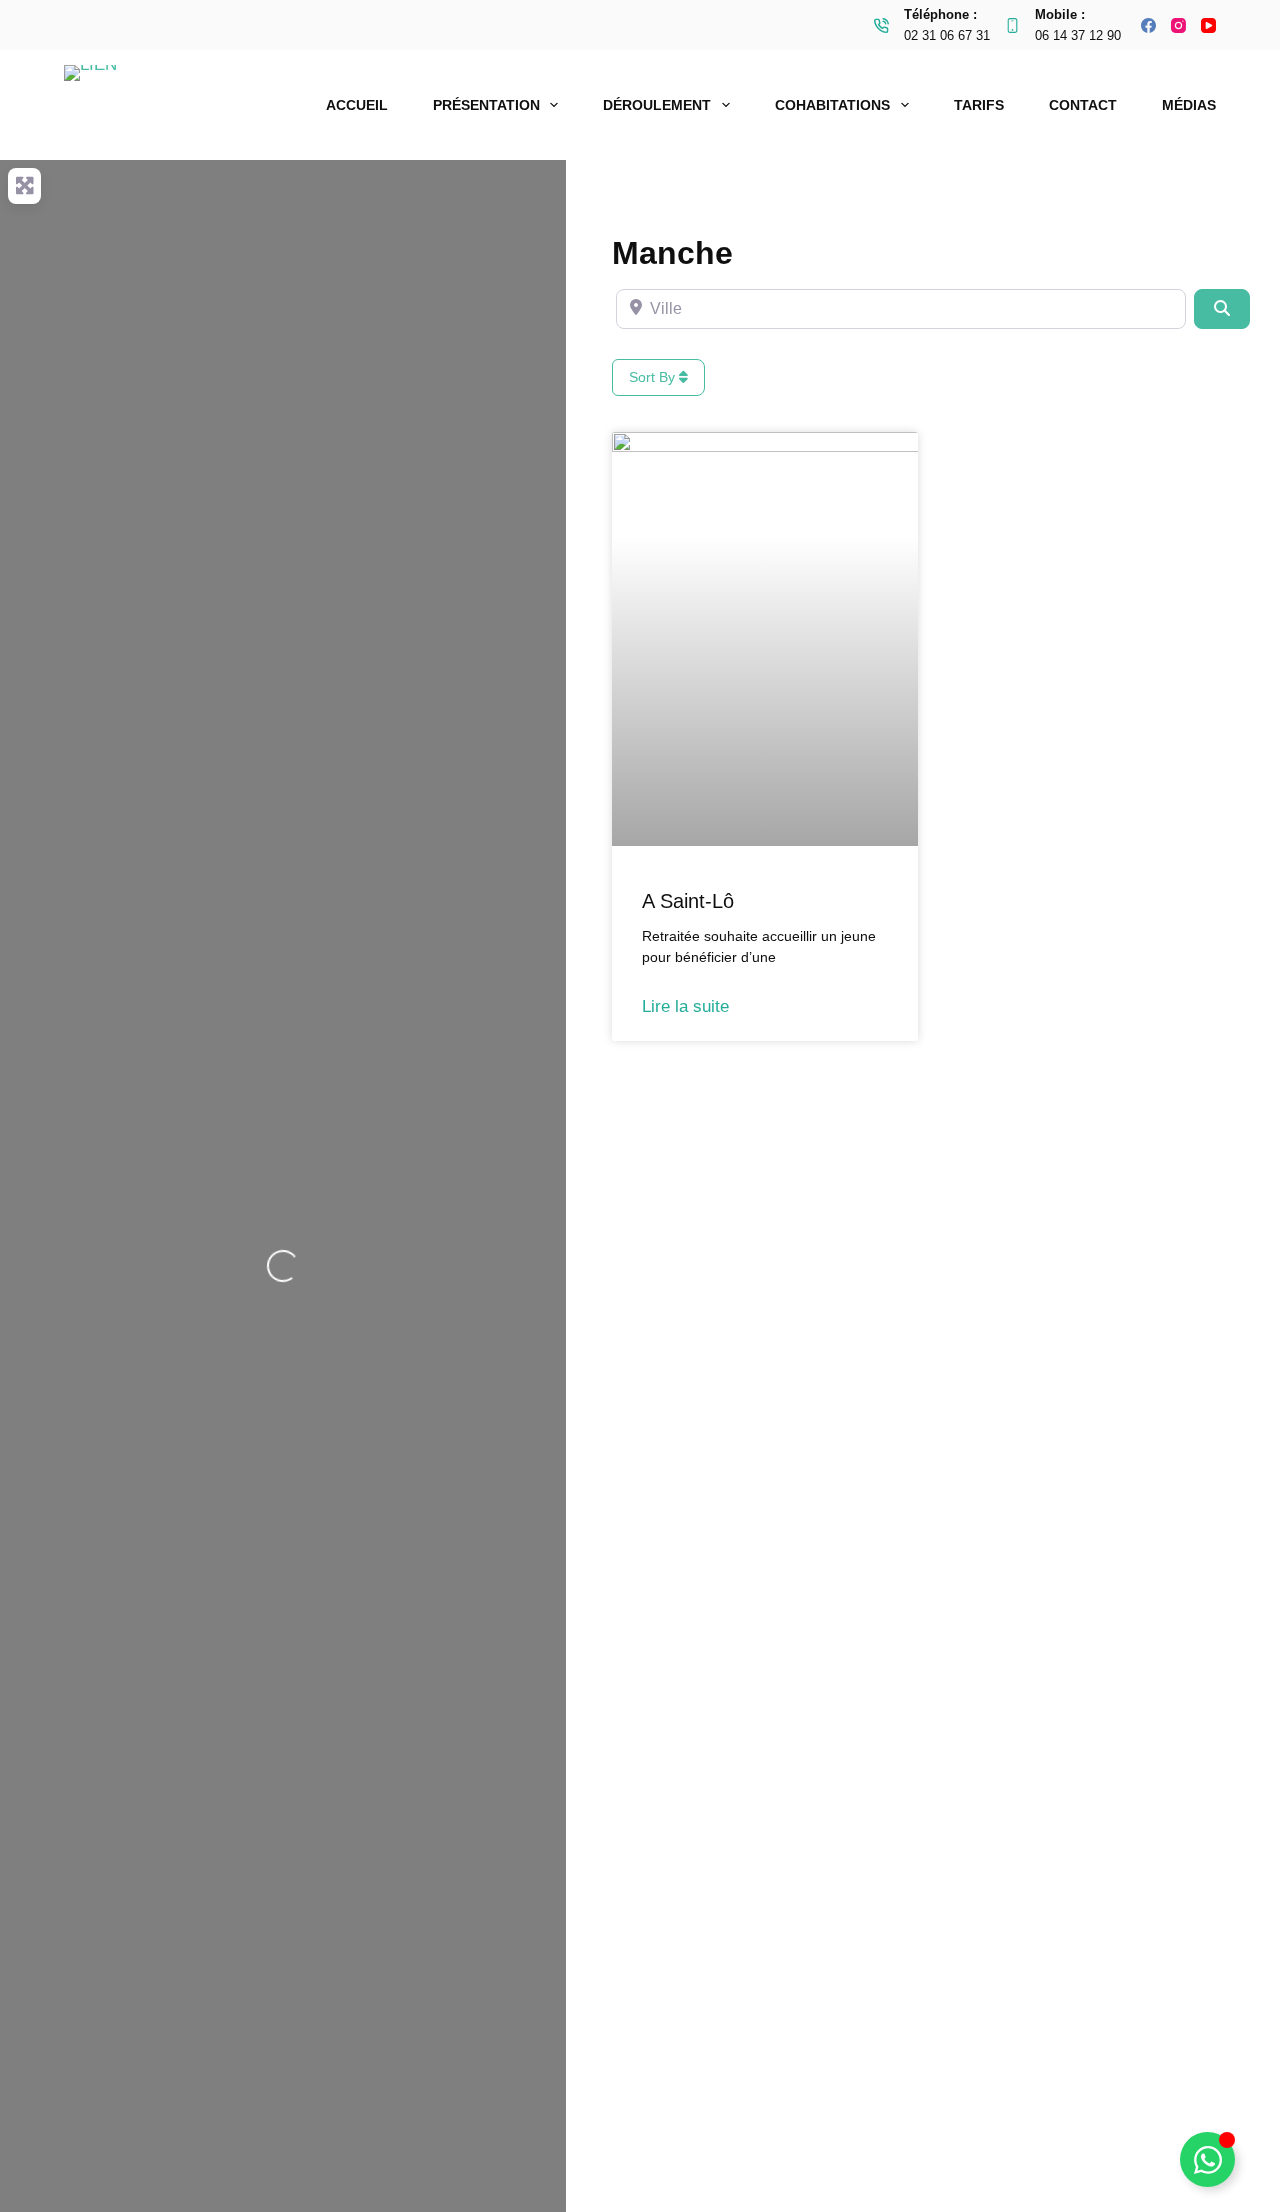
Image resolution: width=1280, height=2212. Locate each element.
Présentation (486, 105)
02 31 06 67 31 (947, 35)
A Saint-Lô (688, 901)
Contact (1083, 105)
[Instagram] (1178, 25)
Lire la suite (685, 1006)
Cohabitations (832, 105)
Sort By (654, 377)
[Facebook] (1148, 25)
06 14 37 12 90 (1078, 35)
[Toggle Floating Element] (1207, 2159)
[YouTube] (1208, 25)
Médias (1189, 105)
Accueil (357, 105)
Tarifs (979, 105)
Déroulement (657, 105)
